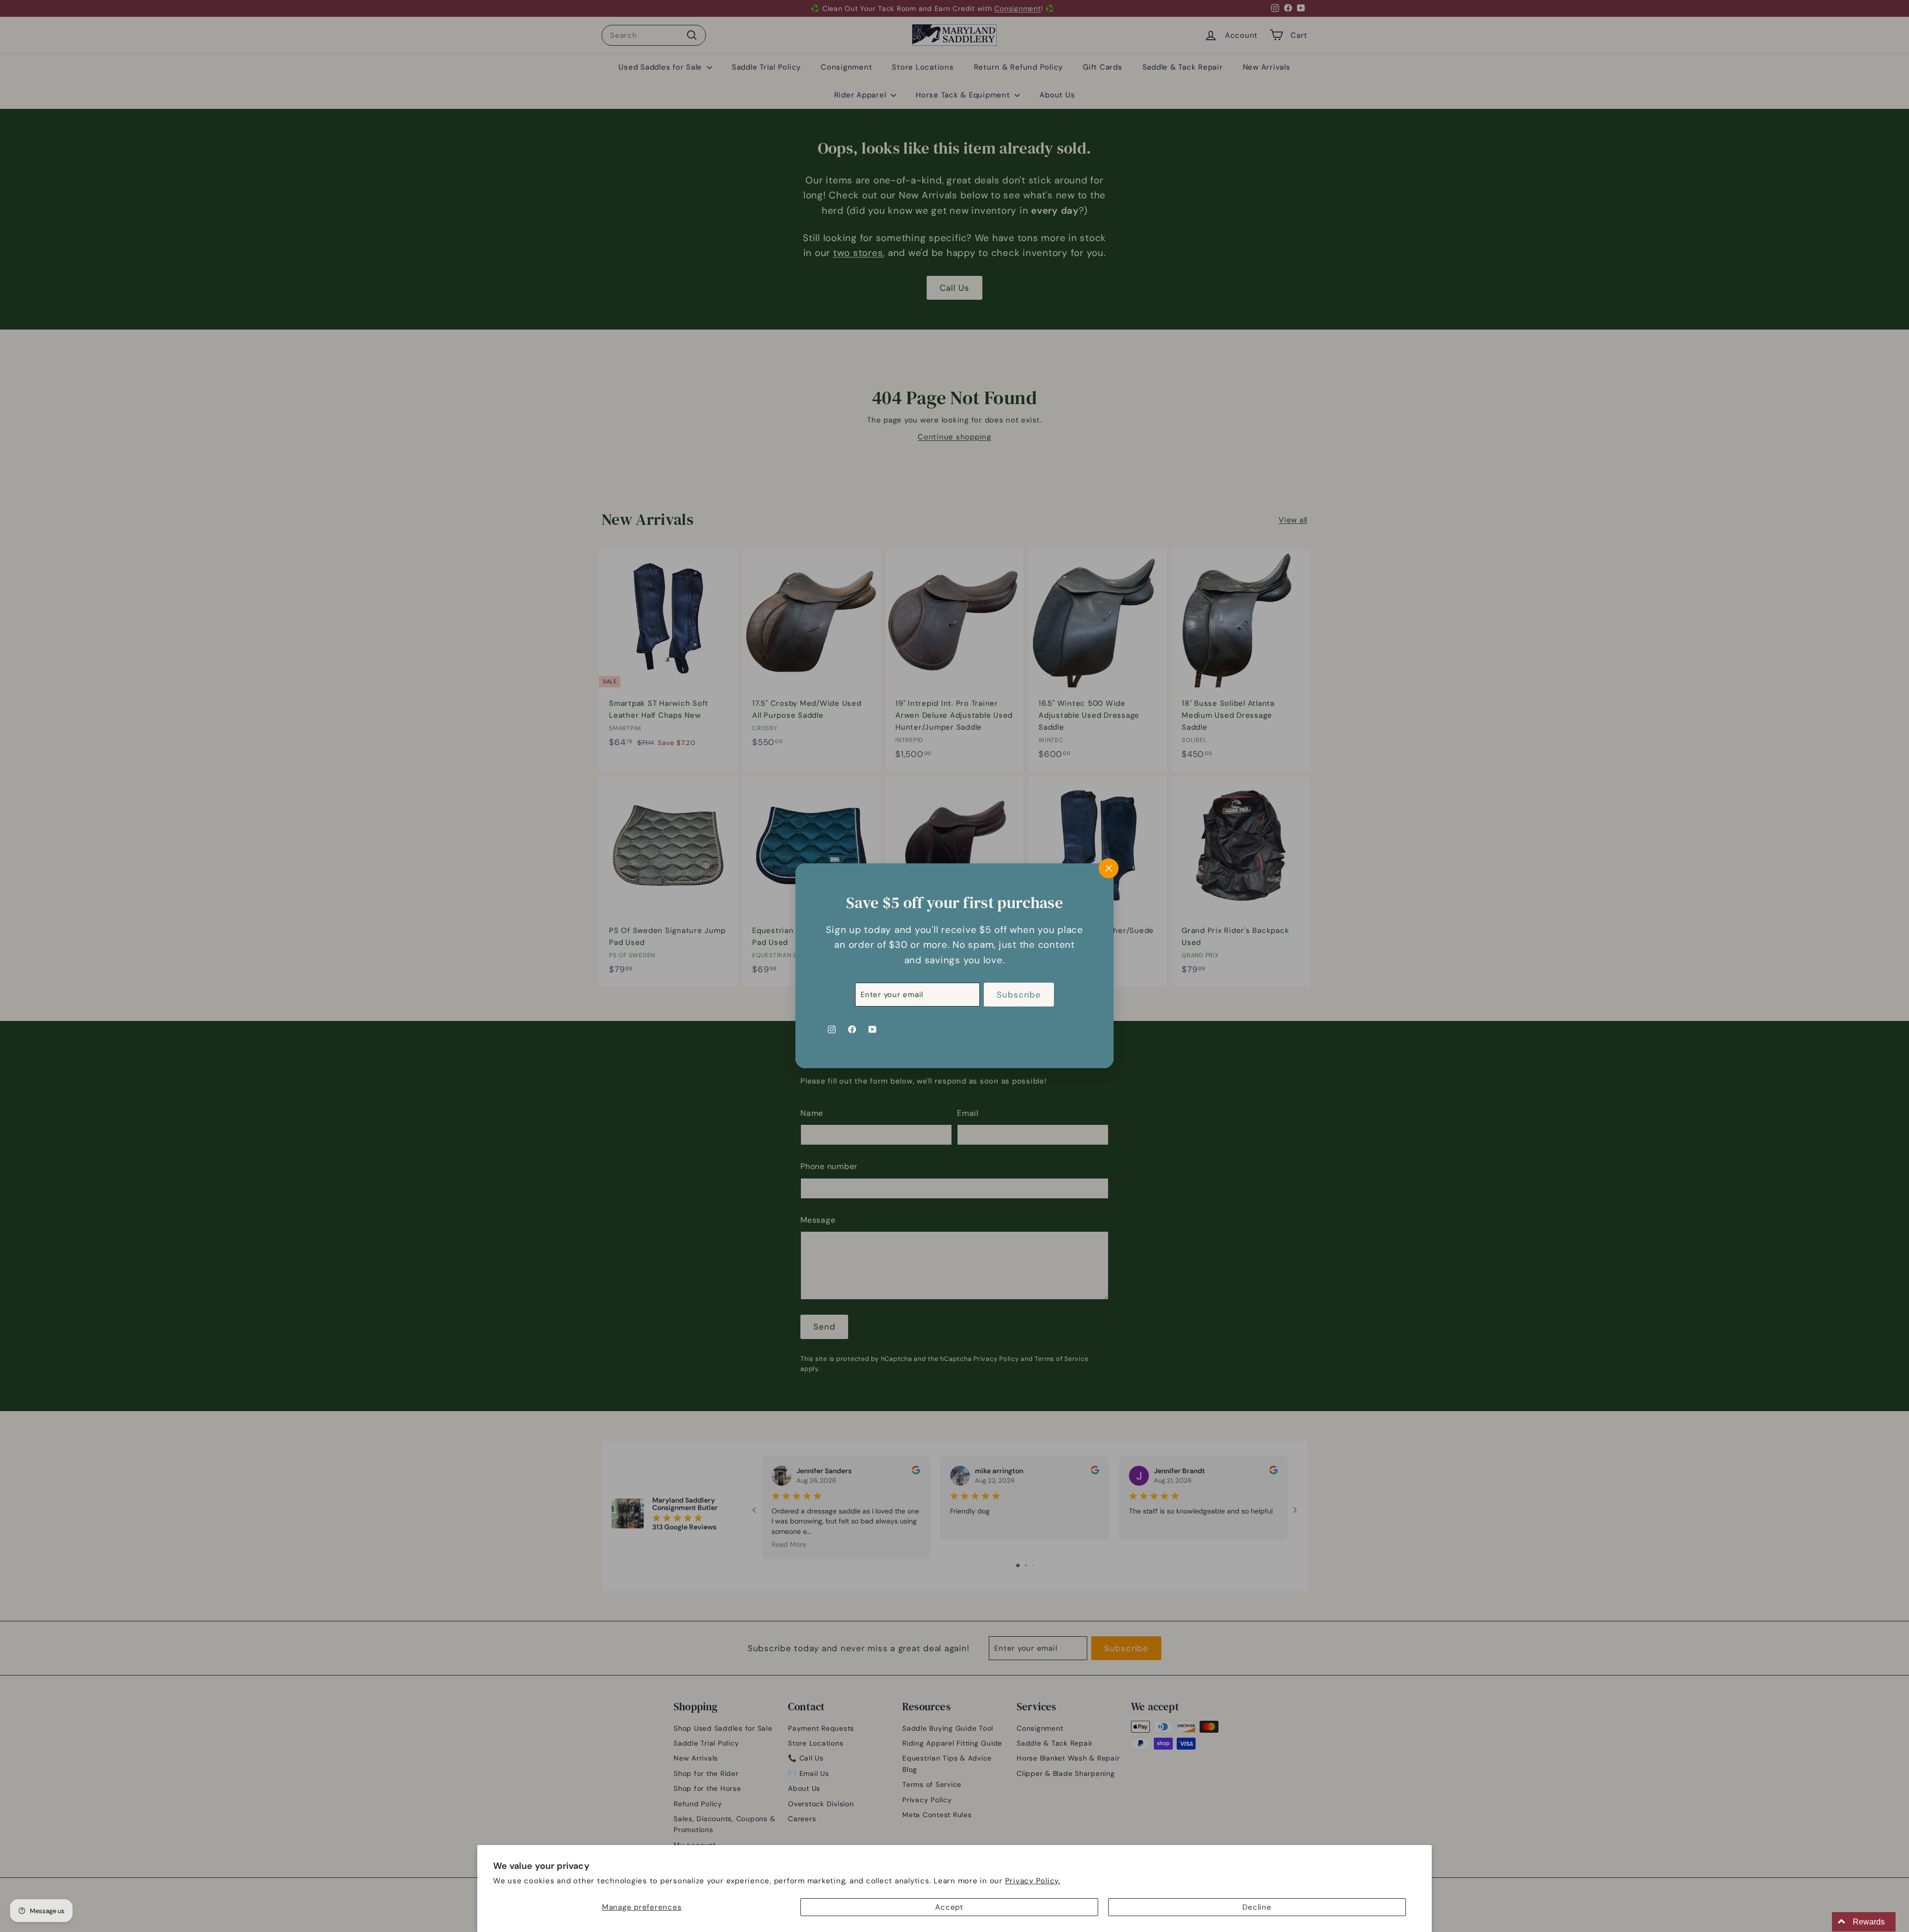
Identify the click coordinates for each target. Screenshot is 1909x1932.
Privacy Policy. (1033, 1881)
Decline (1257, 1907)
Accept (949, 1907)
